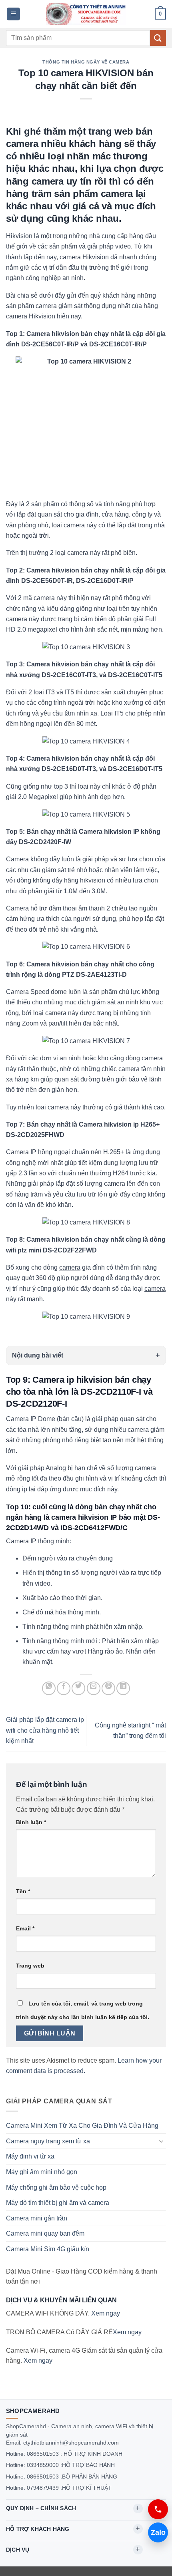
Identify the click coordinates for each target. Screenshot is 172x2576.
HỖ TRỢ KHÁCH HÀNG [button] (38, 2529)
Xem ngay (106, 2313)
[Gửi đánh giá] (158, 38)
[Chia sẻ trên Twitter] (78, 1688)
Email (25, 1928)
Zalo (158, 2532)
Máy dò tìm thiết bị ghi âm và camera (58, 2203)
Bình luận (31, 1822)
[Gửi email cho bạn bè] (94, 1688)
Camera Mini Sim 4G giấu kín (48, 2249)
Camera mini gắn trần (37, 2218)
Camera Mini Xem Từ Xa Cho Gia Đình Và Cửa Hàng (82, 2126)
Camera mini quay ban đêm (45, 2233)
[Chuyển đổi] (161, 2141)
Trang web (30, 1966)
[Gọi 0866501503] (158, 2509)
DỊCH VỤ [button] (18, 2550)
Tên (23, 1891)
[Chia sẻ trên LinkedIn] (123, 1688)
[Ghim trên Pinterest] (108, 1688)
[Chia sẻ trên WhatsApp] (49, 1688)
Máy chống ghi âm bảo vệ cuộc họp (56, 2187)
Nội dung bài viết (38, 1355)
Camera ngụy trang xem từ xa (48, 2141)
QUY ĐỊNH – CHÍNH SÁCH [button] (41, 2508)
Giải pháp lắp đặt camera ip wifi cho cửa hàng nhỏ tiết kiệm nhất (45, 1730)
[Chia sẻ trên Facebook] (64, 1688)
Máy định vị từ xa (30, 2156)
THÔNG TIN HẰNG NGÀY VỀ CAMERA (86, 62)
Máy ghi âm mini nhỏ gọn (42, 2172)
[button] (13, 14)
